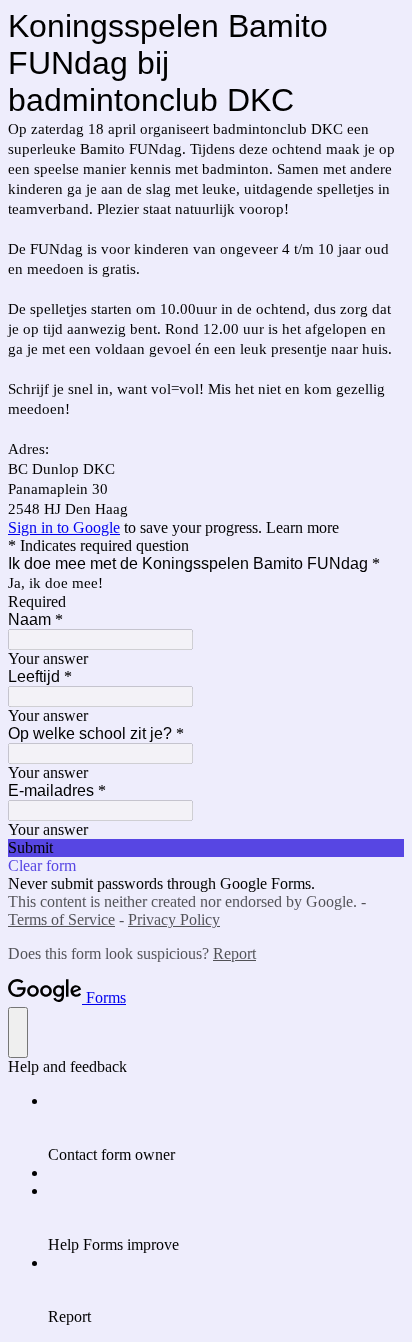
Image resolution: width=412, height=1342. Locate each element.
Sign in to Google (64, 527)
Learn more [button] (302, 527)
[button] (206, 848)
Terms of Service (61, 919)
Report (234, 953)
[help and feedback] (18, 1032)
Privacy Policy (174, 919)
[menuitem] (226, 1128)
